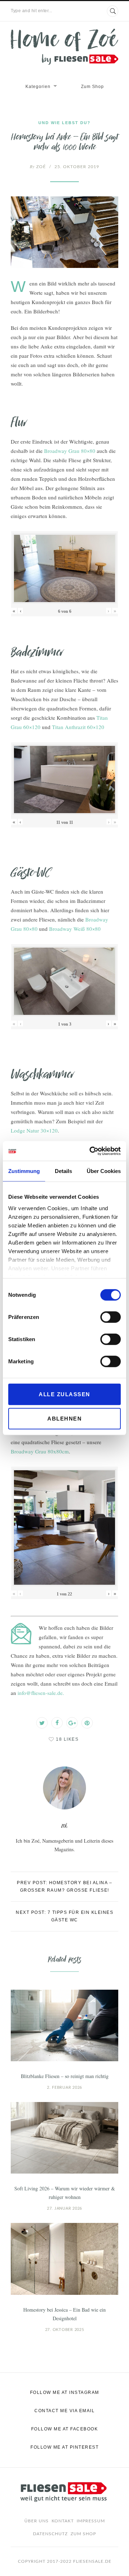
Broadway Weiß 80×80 (75, 929)
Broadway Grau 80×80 (70, 451)
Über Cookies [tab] (104, 1171)
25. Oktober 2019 (77, 167)
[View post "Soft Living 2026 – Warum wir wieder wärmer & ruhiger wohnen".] (64, 2138)
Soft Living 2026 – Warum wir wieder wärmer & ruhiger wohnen (65, 2193)
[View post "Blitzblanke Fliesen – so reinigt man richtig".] (64, 2025)
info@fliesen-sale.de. (41, 1693)
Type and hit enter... (32, 11)
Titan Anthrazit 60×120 (78, 727)
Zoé (38, 167)
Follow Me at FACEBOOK (65, 2429)
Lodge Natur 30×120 (34, 1130)
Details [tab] (63, 1171)
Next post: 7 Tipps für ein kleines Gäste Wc (64, 1916)
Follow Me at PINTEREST (64, 2447)
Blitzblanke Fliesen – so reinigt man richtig (65, 2076)
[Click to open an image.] (64, 232)
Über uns (37, 2521)
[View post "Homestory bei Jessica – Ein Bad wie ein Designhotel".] (64, 2259)
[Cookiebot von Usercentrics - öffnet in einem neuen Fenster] (91, 1151)
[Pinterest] (87, 1723)
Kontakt (63, 2521)
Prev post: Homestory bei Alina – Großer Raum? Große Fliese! (64, 1886)
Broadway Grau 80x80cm (40, 1451)
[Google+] (72, 1723)
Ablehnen (64, 1419)
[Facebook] (57, 1723)
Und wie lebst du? (64, 123)
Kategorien (38, 87)
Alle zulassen (64, 1394)
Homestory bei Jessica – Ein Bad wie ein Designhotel (64, 2314)
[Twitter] (42, 1723)
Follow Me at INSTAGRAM (65, 2392)
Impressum (91, 2521)
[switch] (111, 1317)
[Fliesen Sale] (64, 47)
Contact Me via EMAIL (64, 2411)
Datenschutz (50, 2534)
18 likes (67, 1739)
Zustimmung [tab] (24, 1171)
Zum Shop (92, 87)
